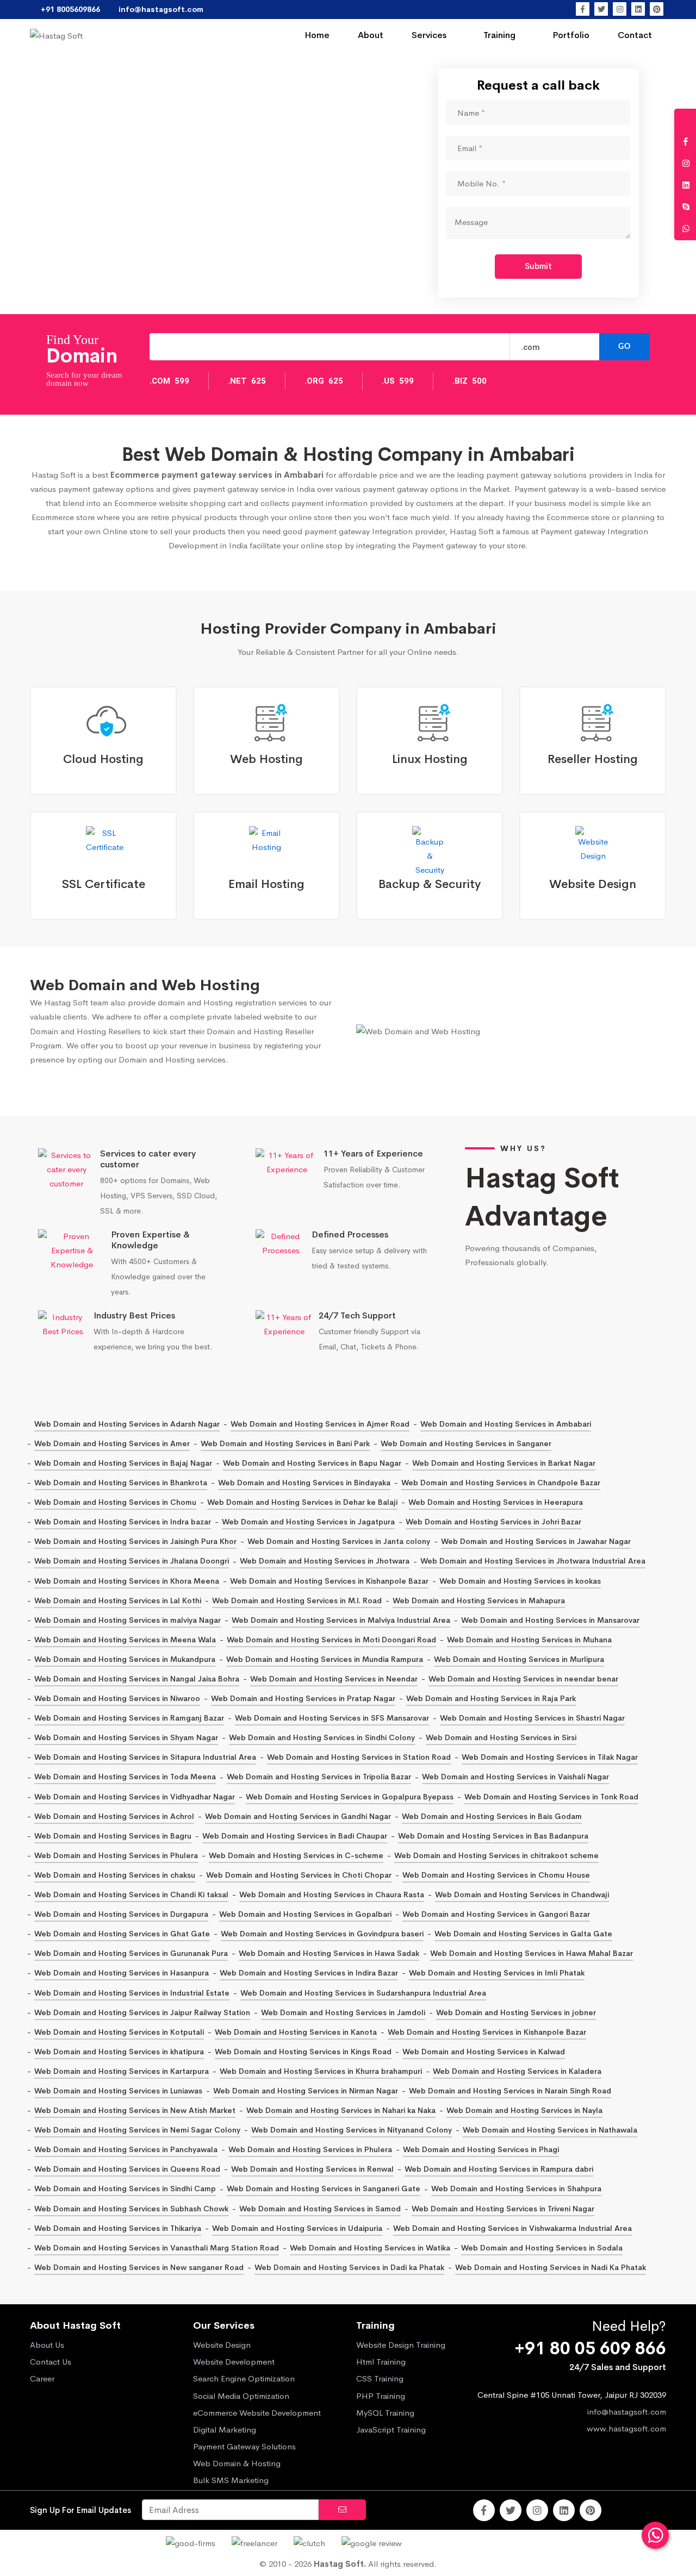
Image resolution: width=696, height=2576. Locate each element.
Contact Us (51, 2362)
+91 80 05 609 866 (590, 2349)
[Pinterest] (657, 9)
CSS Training (380, 2378)
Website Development (234, 2362)
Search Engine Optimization (244, 2378)
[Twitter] (601, 9)
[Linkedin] (638, 9)
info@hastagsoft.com (627, 2412)
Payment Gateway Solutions (244, 2446)
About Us (47, 2345)
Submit (538, 266)
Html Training (381, 2362)
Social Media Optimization (241, 2396)
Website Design (222, 2345)
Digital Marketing (225, 2430)
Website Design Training (401, 2345)
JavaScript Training (391, 2430)
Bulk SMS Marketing (231, 2480)
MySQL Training (385, 2413)
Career (42, 2378)
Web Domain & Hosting (237, 2463)
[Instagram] (620, 9)
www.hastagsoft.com (626, 2428)
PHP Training (381, 2396)
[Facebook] (583, 9)
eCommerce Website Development (257, 2413)
